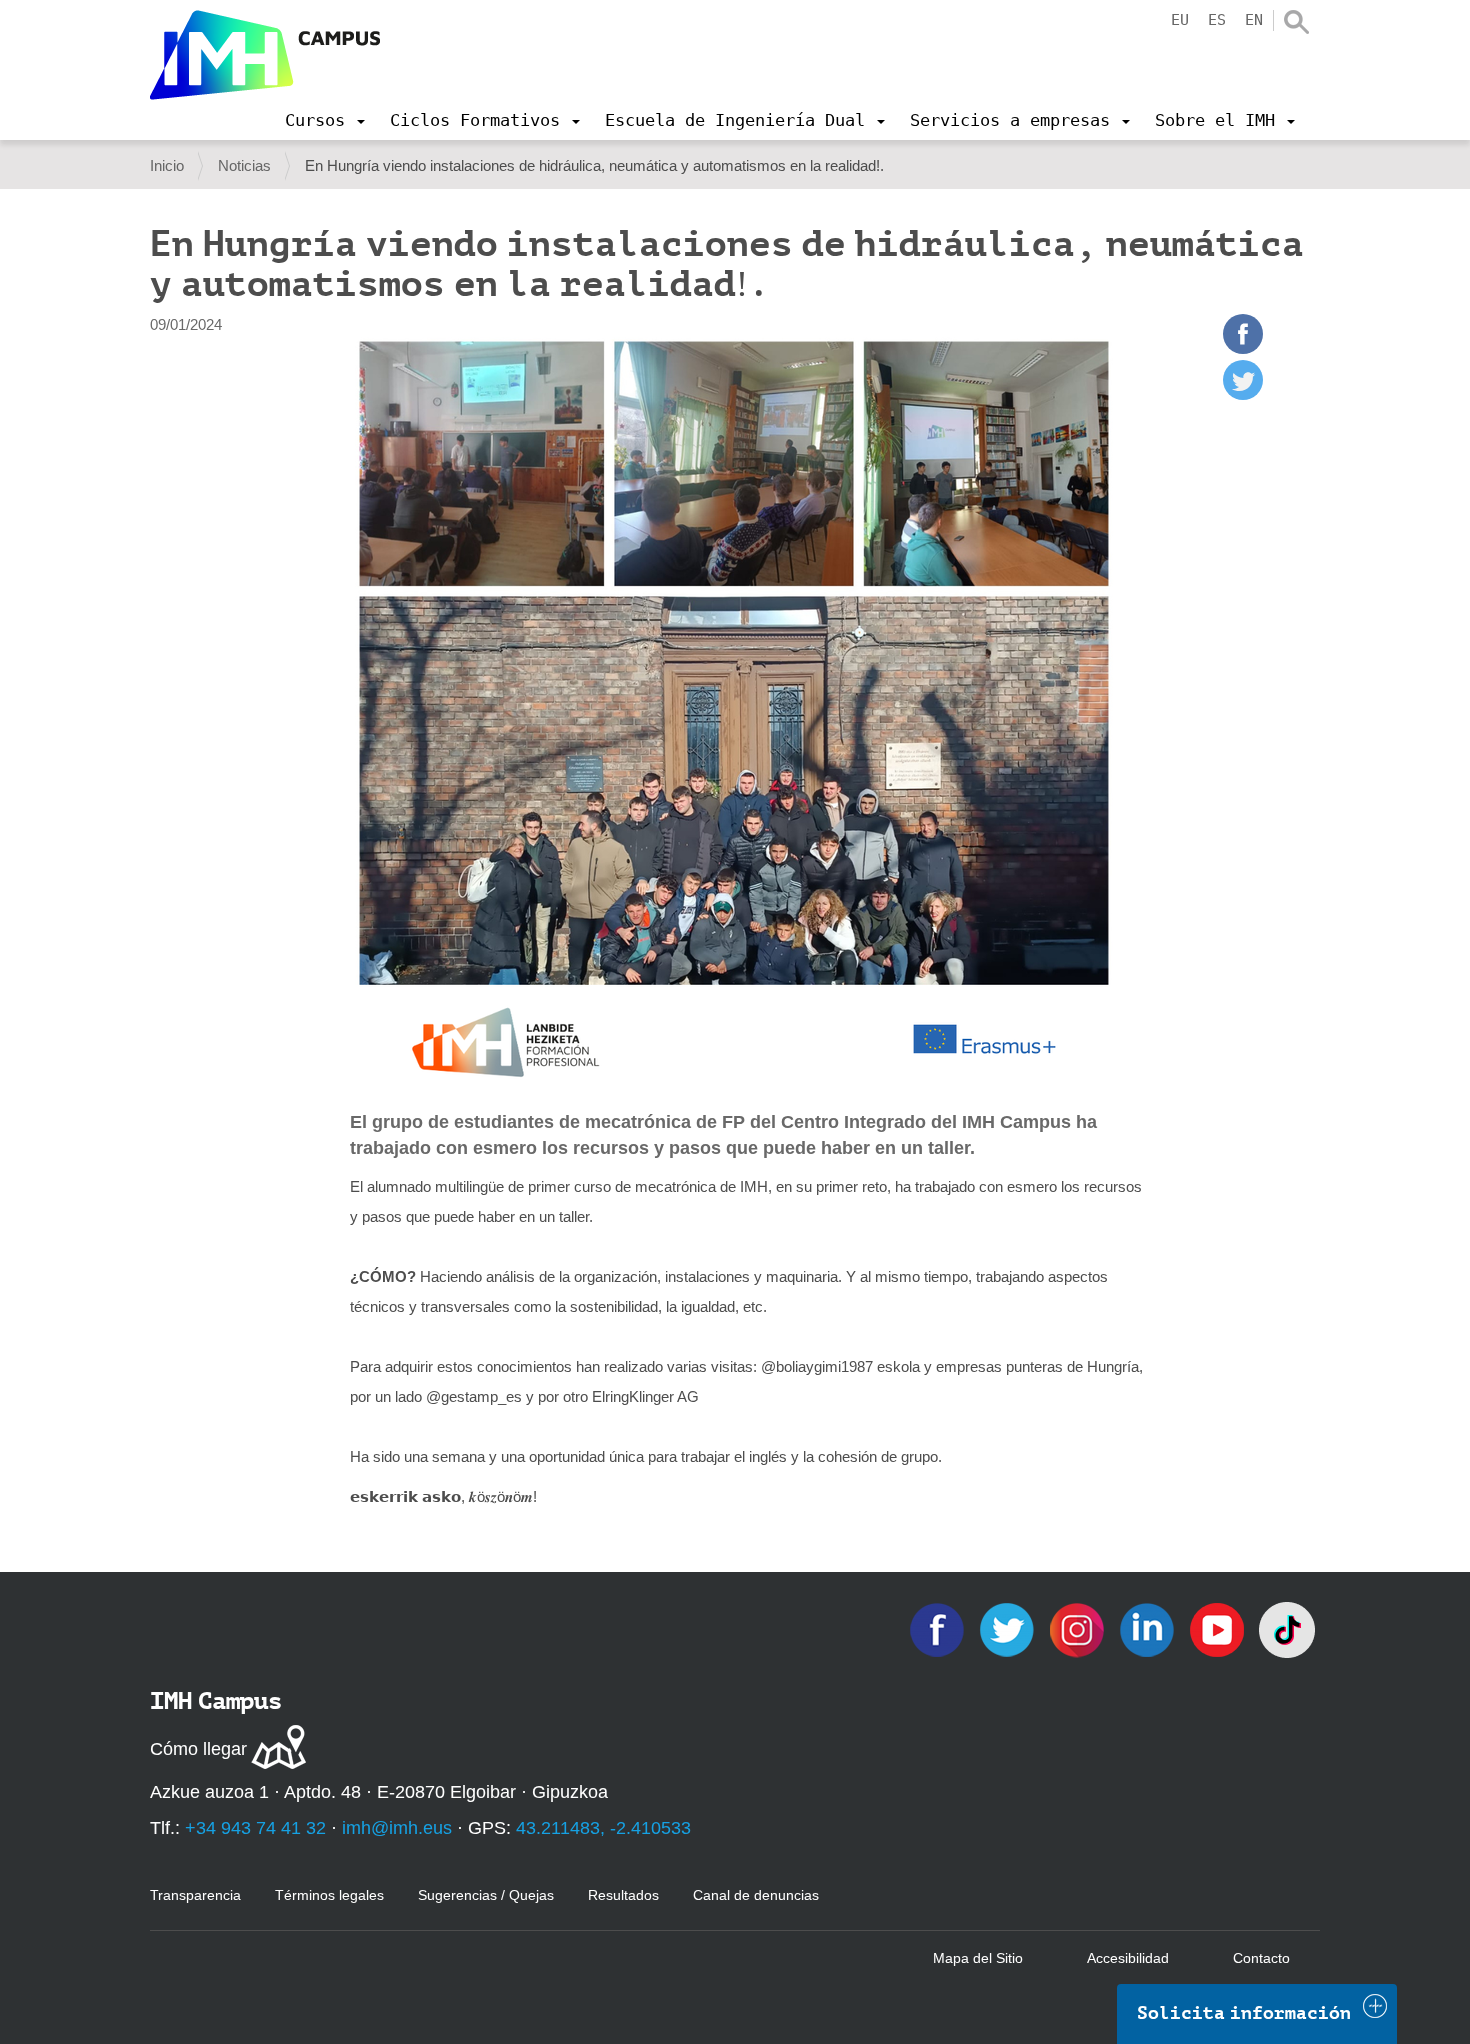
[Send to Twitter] (1243, 394)
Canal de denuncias (756, 1895)
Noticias (244, 165)
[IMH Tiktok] (1287, 1628)
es (1217, 20)
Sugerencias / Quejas (486, 1895)
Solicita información (1244, 2013)
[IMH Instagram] (1079, 1628)
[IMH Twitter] (1009, 1628)
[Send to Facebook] (1243, 348)
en (1254, 20)
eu (1180, 20)
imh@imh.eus (397, 1828)
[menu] (325, 120)
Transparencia (195, 1895)
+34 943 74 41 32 (255, 1828)
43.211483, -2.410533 (603, 1828)
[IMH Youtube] (1219, 1628)
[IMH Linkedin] (1149, 1628)
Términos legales (329, 1895)
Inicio (167, 165)
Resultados (623, 1895)
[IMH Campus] (265, 55)
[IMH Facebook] (939, 1628)
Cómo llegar (198, 1749)
